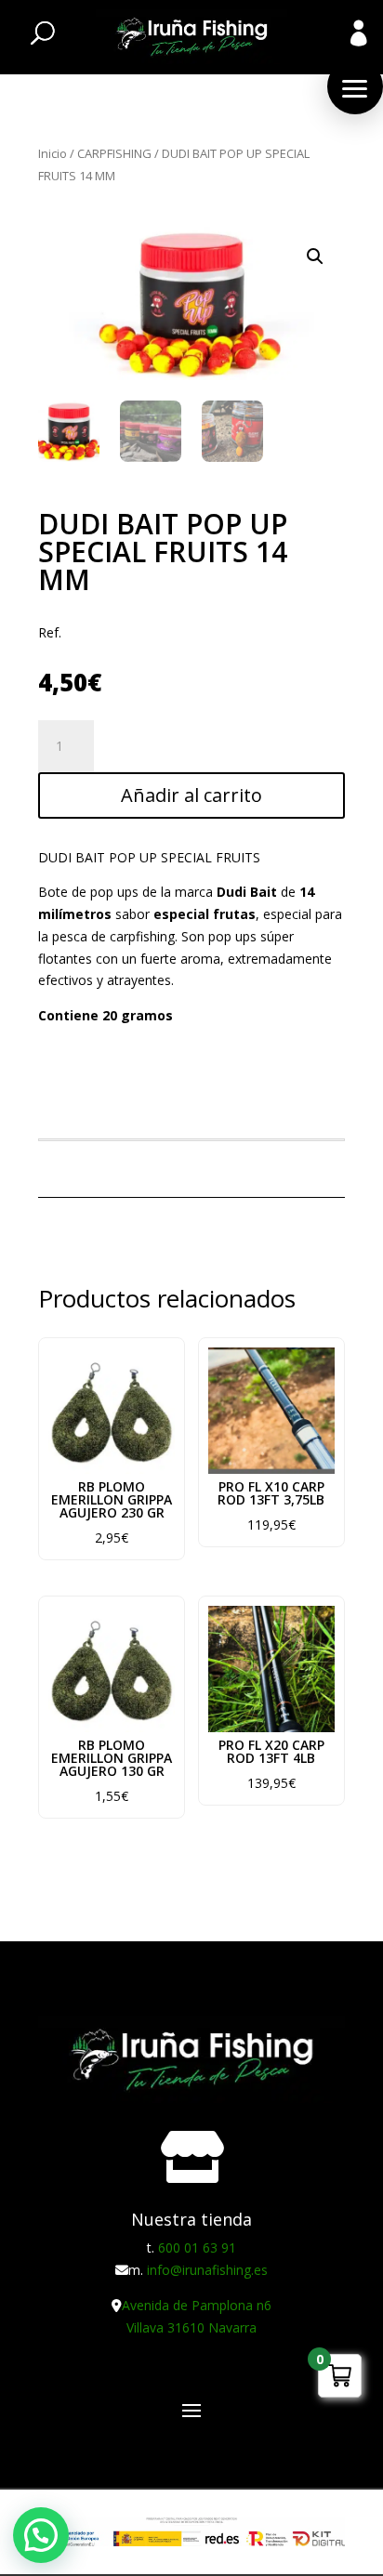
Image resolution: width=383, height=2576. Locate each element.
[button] (355, 86)
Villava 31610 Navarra (191, 2327)
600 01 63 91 (197, 2247)
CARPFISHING (114, 153)
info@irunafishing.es (207, 2270)
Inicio (53, 153)
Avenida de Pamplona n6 (197, 2305)
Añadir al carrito (191, 795)
